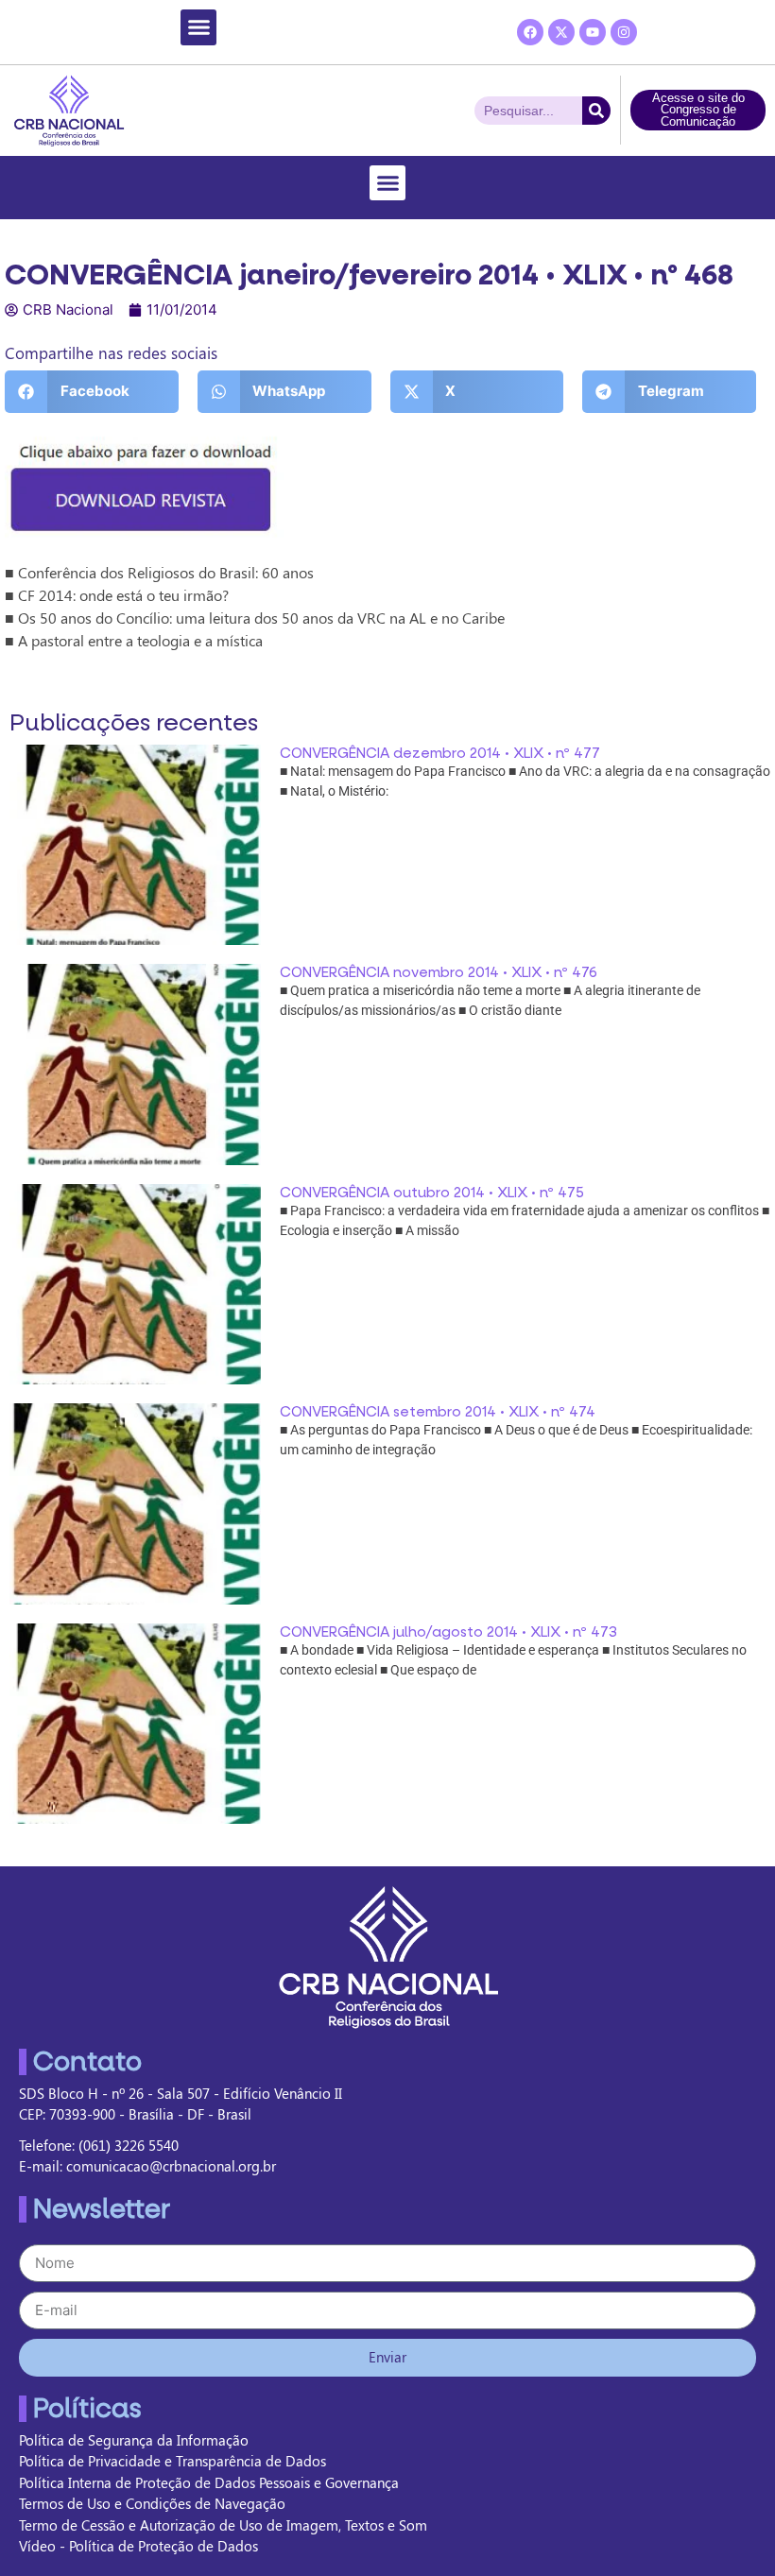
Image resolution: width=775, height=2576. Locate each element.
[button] (198, 27)
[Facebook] (530, 32)
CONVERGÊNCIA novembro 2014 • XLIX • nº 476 (439, 972)
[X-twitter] (561, 32)
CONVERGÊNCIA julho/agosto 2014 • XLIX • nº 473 (448, 1632)
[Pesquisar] (596, 111)
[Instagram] (624, 32)
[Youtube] (593, 32)
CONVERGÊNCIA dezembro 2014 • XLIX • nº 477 (440, 753)
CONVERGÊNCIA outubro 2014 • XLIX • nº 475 (432, 1193)
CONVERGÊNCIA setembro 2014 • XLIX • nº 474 (438, 1412)
